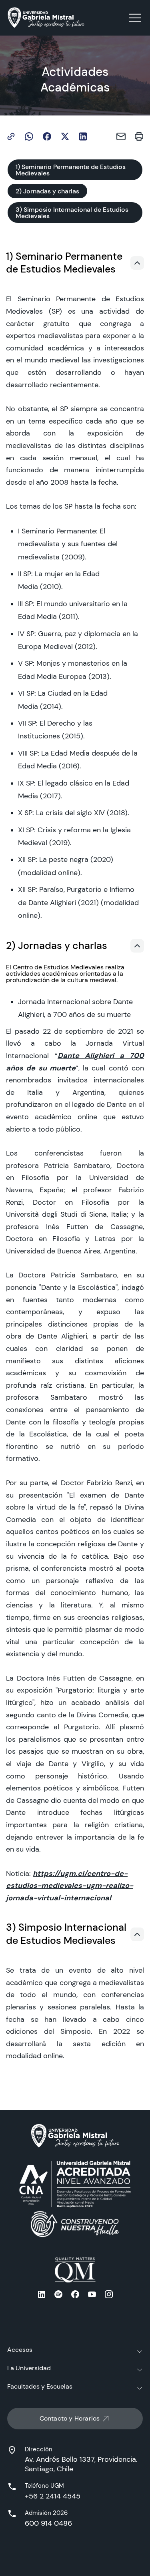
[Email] (121, 136)
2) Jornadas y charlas (47, 191)
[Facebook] (47, 136)
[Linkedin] (83, 136)
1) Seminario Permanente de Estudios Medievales (71, 170)
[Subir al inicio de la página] (137, 263)
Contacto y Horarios (70, 2418)
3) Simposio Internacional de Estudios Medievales (72, 213)
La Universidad (29, 2368)
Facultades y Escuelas (40, 2386)
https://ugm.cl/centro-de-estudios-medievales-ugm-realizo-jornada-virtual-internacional (70, 1886)
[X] (65, 136)
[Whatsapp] (29, 136)
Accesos (20, 2350)
